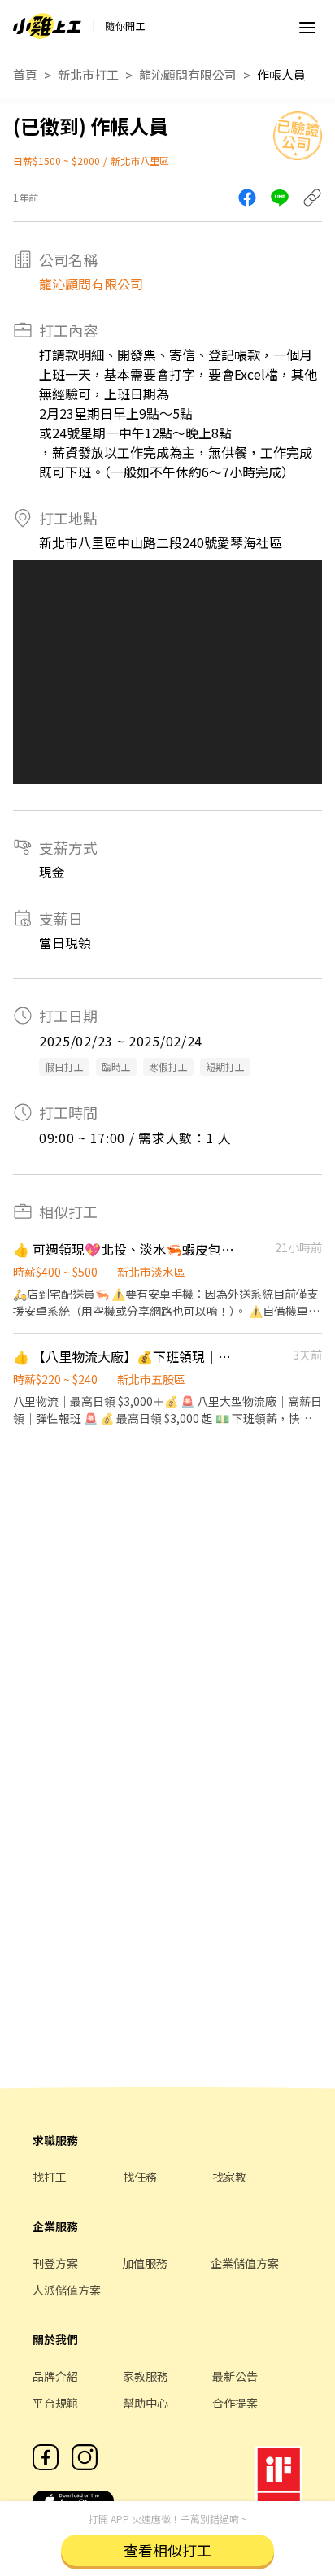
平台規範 (55, 2403)
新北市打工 (88, 74)
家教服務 (146, 2376)
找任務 (140, 2177)
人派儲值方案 (67, 2290)
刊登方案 (55, 2263)
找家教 (229, 2177)
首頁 (25, 74)
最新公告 (235, 2376)
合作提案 (235, 2403)
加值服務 (145, 2263)
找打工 (50, 2177)
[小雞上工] (47, 26)
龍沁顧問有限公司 (188, 74)
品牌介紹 (55, 2376)
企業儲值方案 (245, 2263)
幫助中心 (146, 2403)
